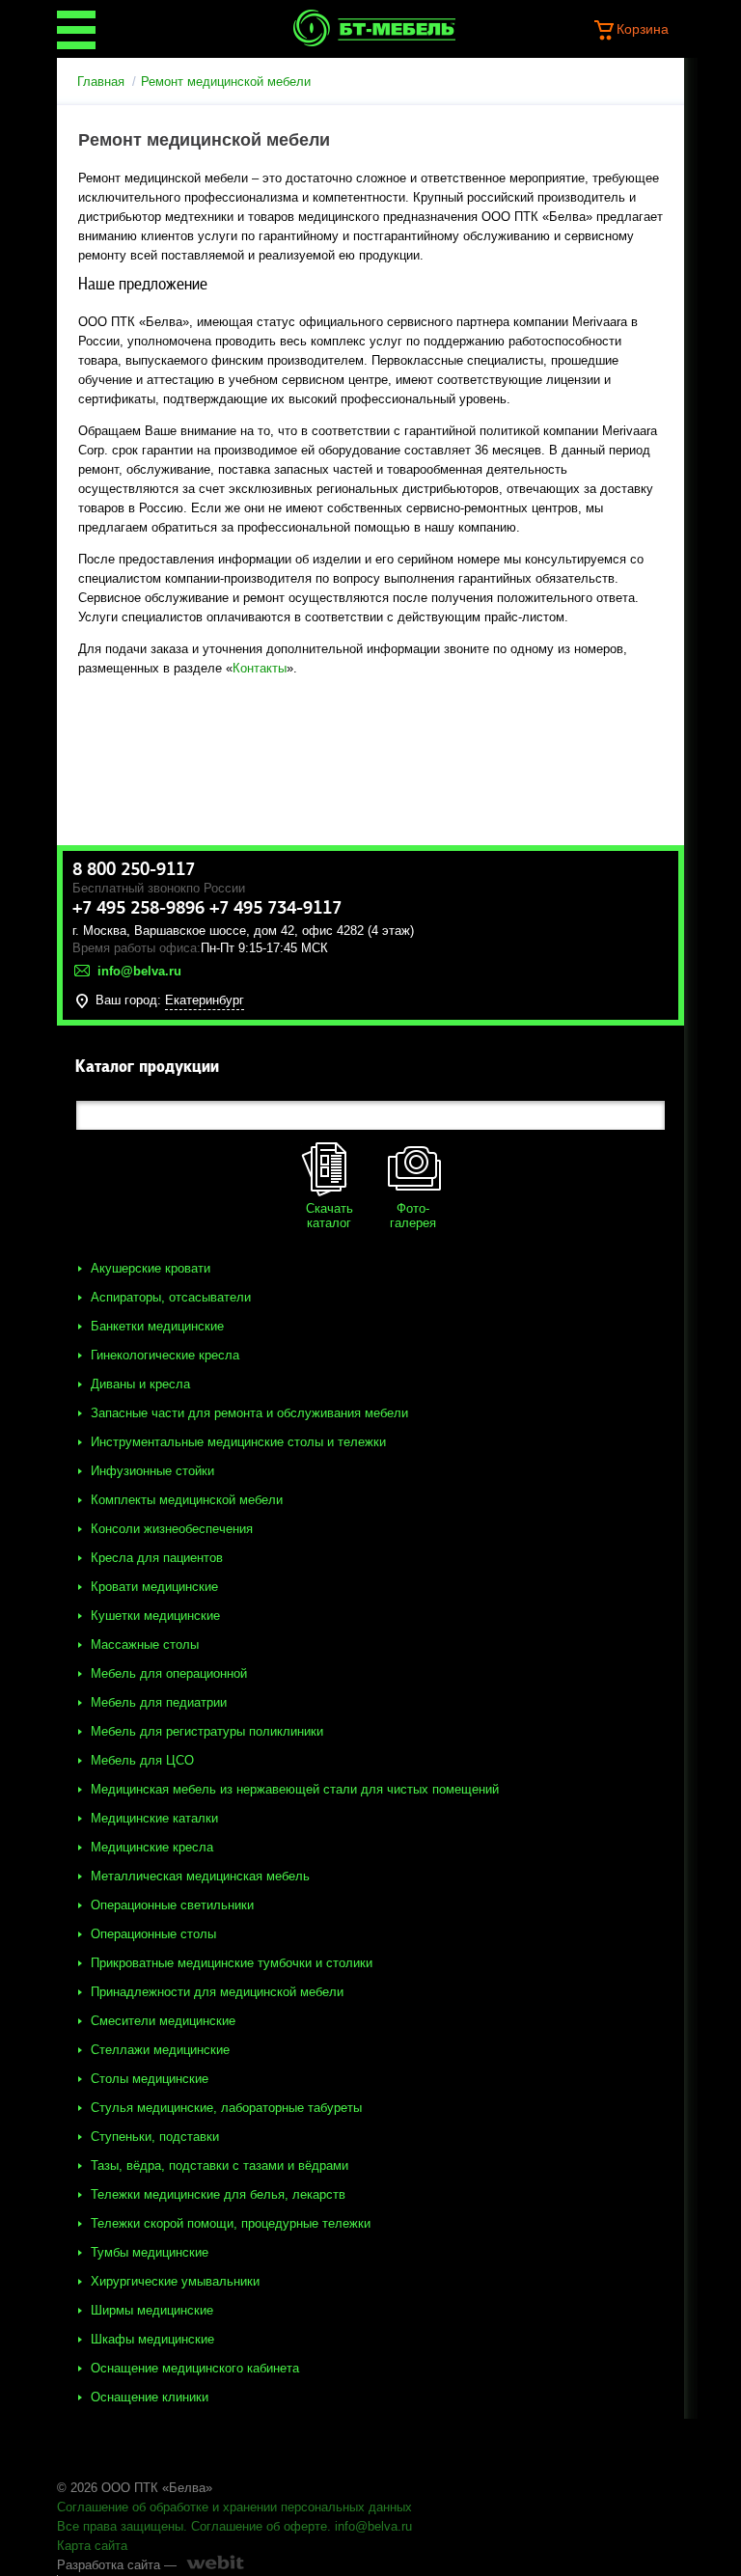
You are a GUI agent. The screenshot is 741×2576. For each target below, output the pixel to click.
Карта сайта (92, 2546)
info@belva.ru (373, 2526)
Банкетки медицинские (157, 1326)
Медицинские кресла (152, 1847)
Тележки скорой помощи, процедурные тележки (231, 2223)
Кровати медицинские (154, 1587)
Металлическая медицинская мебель (200, 1876)
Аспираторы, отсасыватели (171, 1297)
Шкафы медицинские (152, 2339)
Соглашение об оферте (259, 2526)
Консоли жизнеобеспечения (172, 1529)
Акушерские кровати (151, 1268)
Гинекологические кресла (165, 1355)
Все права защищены (120, 2526)
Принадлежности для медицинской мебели (217, 1992)
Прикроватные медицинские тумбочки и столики (232, 1963)
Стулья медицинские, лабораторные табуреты (226, 2108)
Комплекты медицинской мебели (187, 1500)
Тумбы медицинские (150, 2252)
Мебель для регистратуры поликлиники (207, 1731)
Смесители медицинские (163, 2021)
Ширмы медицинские (152, 2310)
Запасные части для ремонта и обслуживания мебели (249, 1413)
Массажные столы (145, 1644)
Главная (101, 82)
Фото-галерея (413, 1216)
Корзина (643, 29)
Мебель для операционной (169, 1673)
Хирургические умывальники (175, 2281)
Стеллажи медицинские (160, 2050)
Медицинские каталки (154, 1818)
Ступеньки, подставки (155, 2137)
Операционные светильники (172, 1905)
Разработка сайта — (117, 2565)
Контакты (260, 668)
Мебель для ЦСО (142, 1760)
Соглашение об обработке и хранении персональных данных (234, 2507)
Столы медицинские (150, 2079)
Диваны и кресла (140, 1384)
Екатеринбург (205, 1000)
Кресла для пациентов (157, 1558)
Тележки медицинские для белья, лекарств (218, 2194)
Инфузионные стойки (152, 1471)
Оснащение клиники (150, 2397)
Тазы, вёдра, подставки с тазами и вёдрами (220, 2165)
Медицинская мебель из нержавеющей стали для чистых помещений (295, 1789)
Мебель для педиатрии (159, 1702)
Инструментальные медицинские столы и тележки (238, 1442)
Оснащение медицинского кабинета (195, 2368)
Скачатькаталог (329, 1216)
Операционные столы (153, 1934)
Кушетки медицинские (155, 1616)
